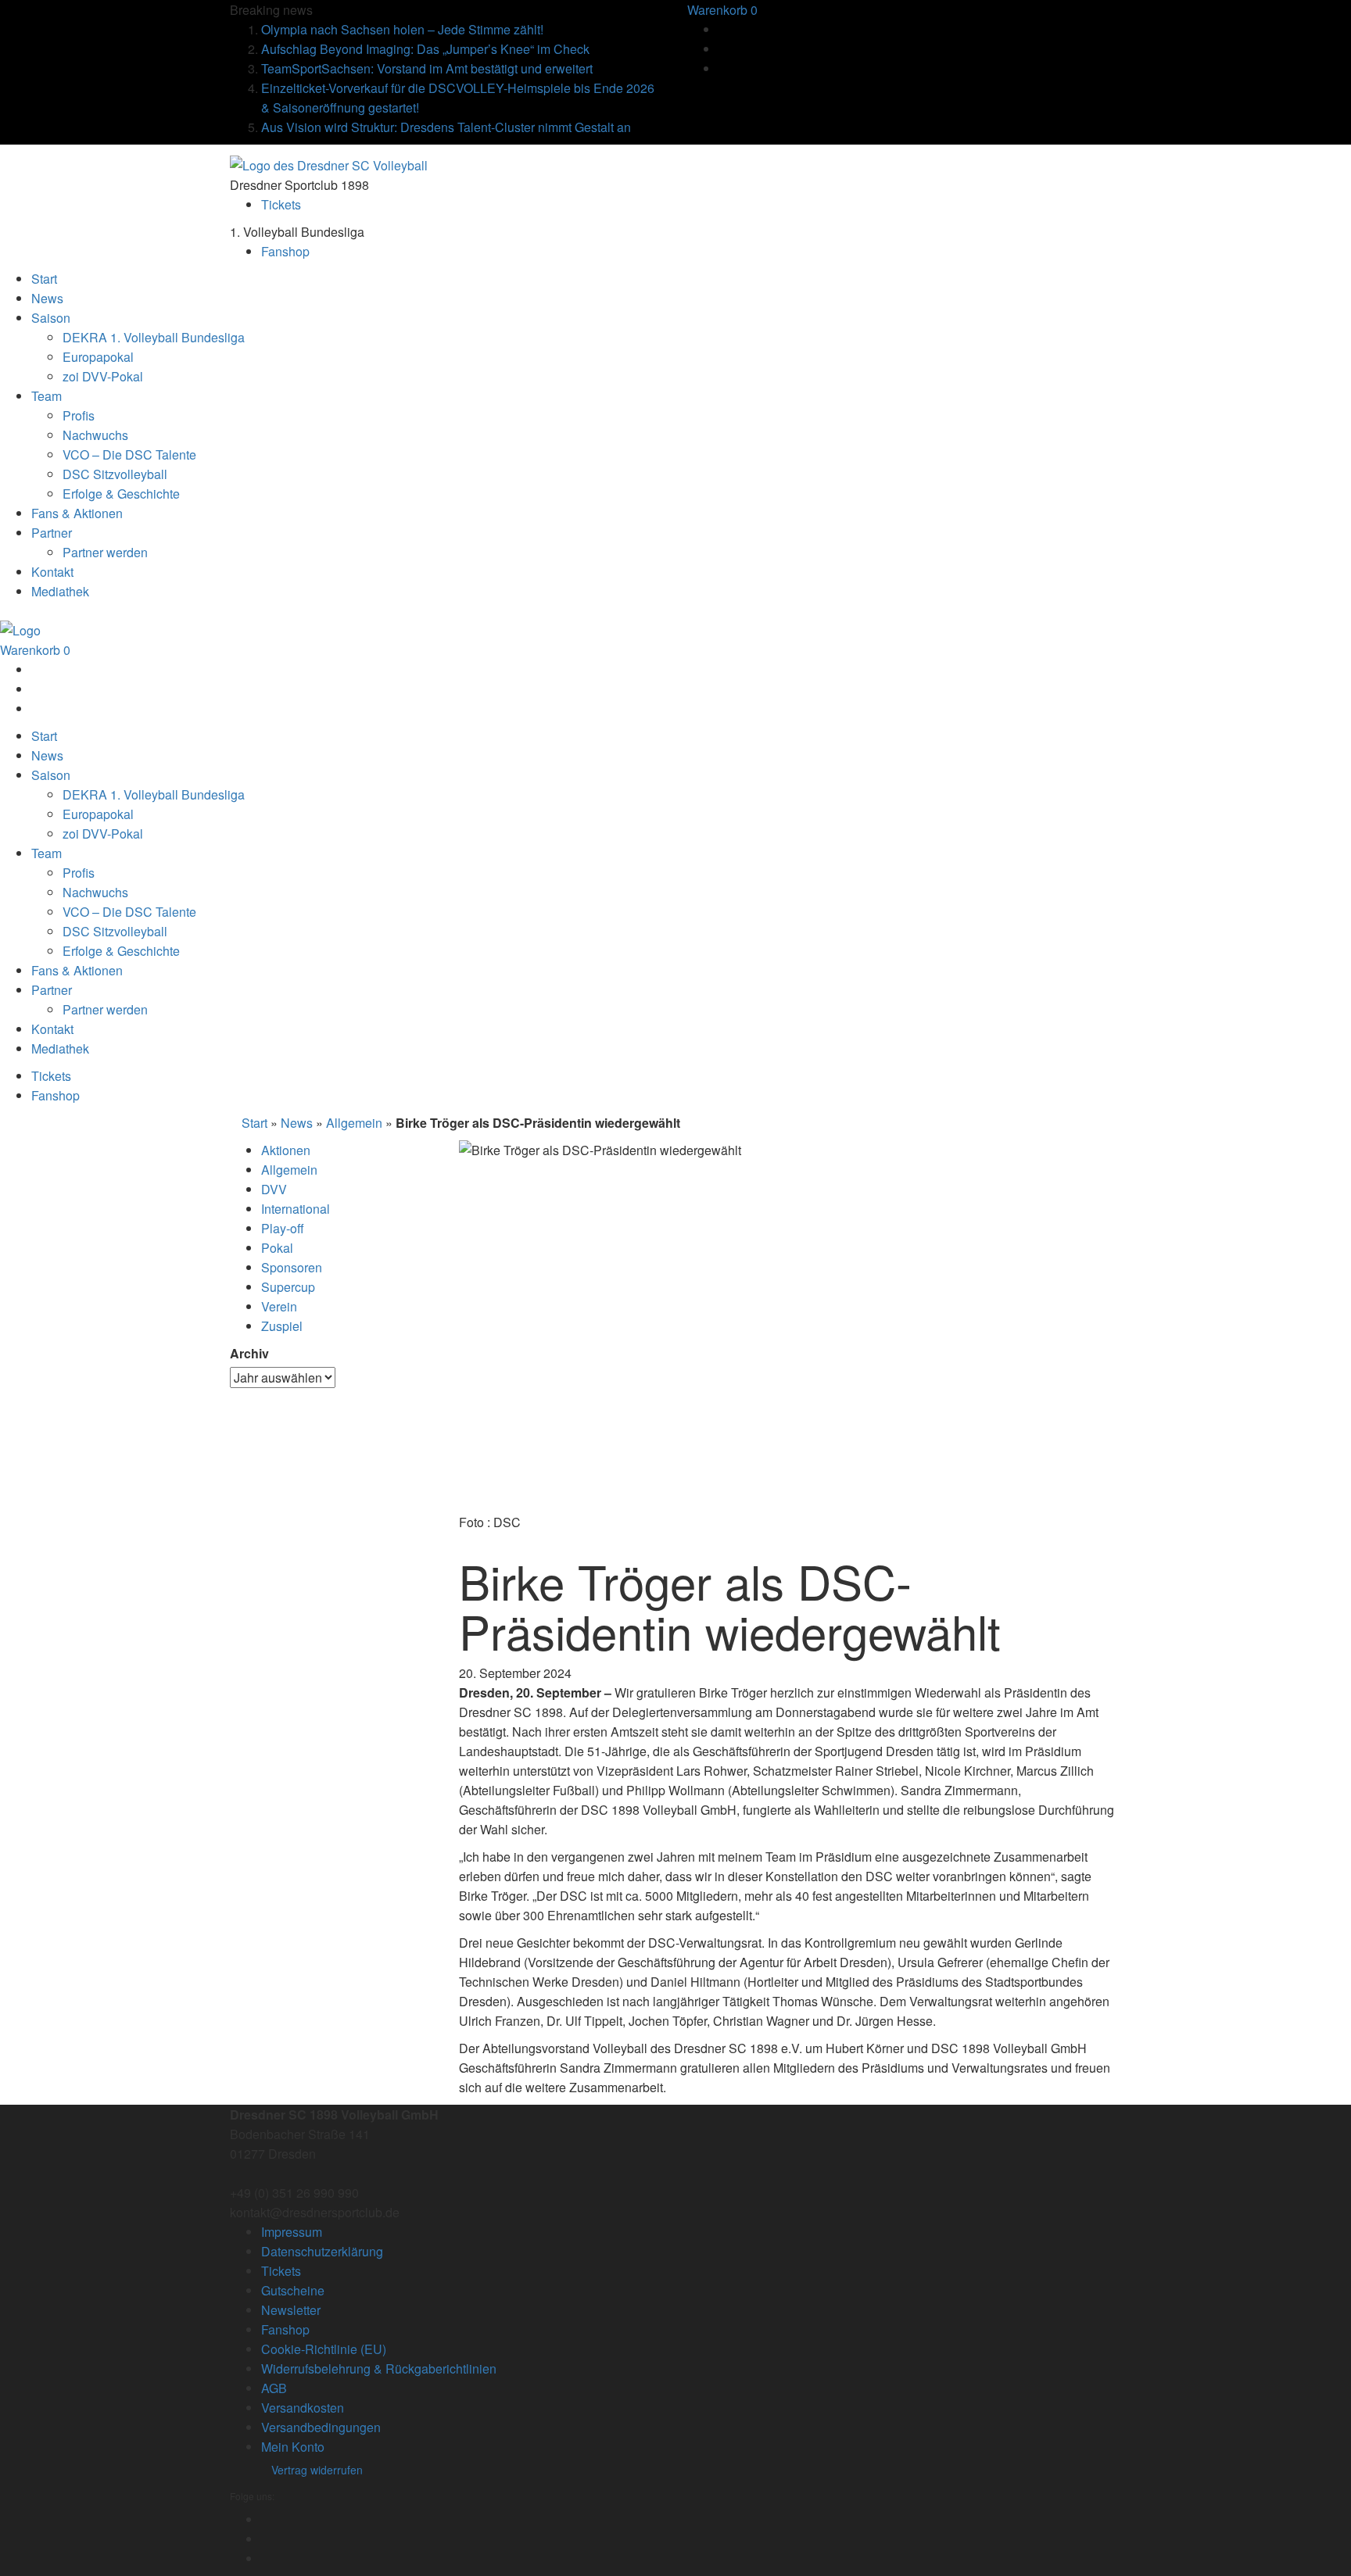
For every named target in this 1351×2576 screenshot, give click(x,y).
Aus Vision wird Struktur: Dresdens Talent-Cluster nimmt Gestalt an (446, 127)
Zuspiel (282, 1326)
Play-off (283, 1228)
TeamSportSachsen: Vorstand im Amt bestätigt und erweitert (427, 68)
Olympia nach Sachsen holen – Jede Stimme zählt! (402, 29)
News (297, 1123)
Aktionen (286, 1150)
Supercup (288, 1287)
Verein (279, 1306)
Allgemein (354, 1123)
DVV (274, 1189)
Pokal (277, 1248)
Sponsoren (292, 1267)
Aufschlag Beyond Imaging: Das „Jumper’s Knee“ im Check (425, 49)
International (296, 1209)
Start (254, 1123)
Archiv (249, 1353)
